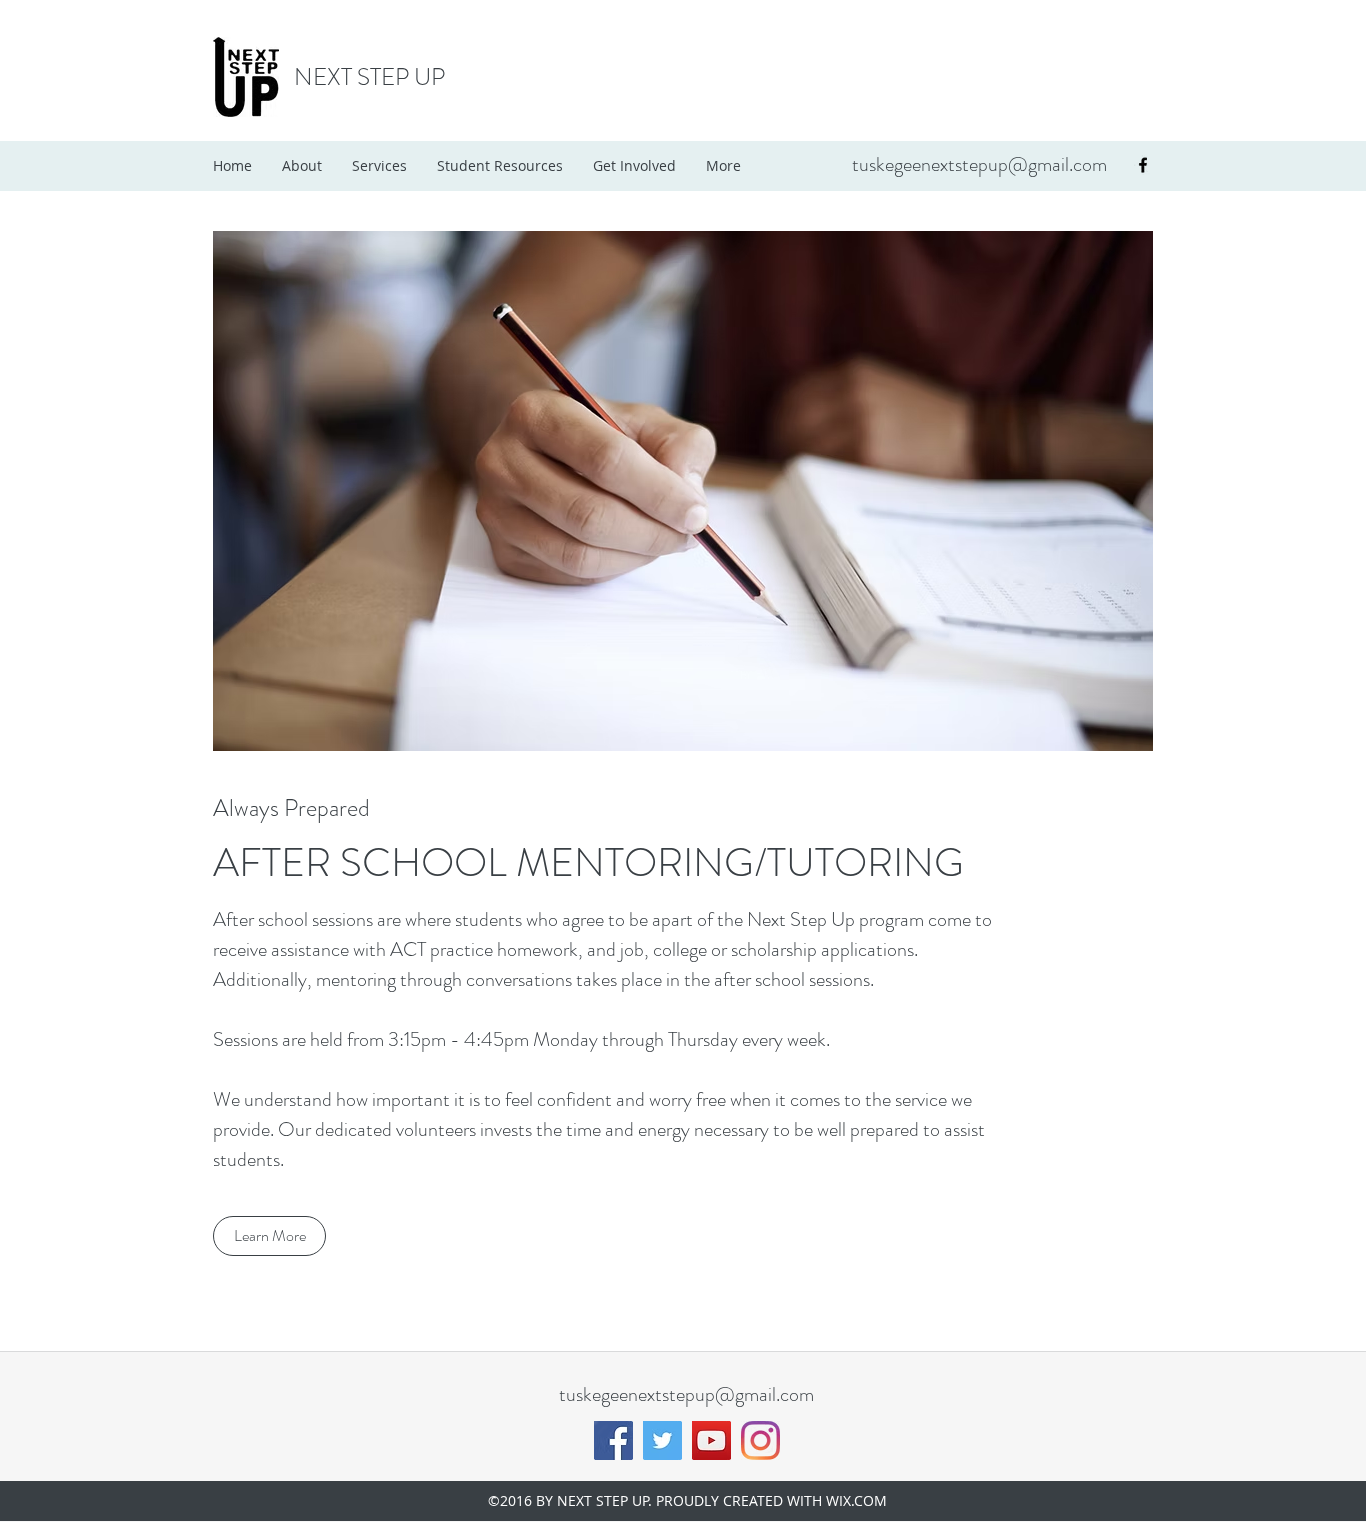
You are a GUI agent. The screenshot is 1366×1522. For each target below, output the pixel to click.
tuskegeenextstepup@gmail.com (979, 164)
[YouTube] (711, 1440)
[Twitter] (662, 1440)
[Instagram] (760, 1440)
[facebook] (1143, 165)
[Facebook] (613, 1440)
